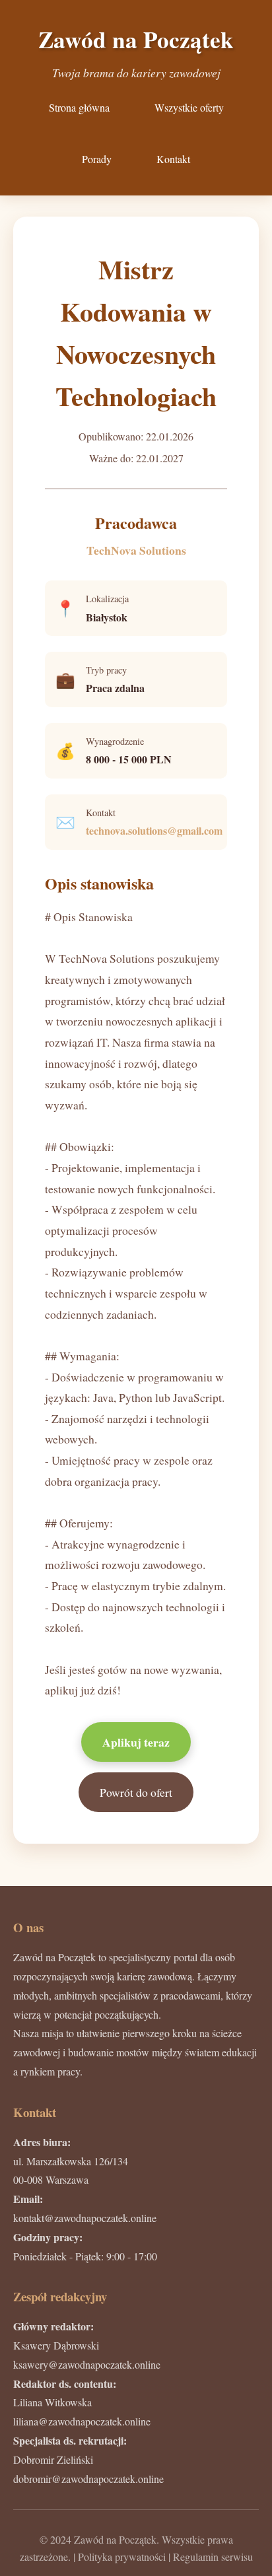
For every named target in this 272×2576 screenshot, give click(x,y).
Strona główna (79, 107)
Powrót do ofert (136, 1792)
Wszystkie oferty (189, 107)
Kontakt (173, 159)
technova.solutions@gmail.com (154, 830)
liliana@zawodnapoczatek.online (82, 2421)
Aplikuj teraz (136, 1742)
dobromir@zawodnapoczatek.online (88, 2479)
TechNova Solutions (136, 550)
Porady (97, 159)
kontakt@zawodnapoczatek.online (85, 2218)
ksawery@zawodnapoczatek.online (87, 2364)
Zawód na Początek (136, 39)
